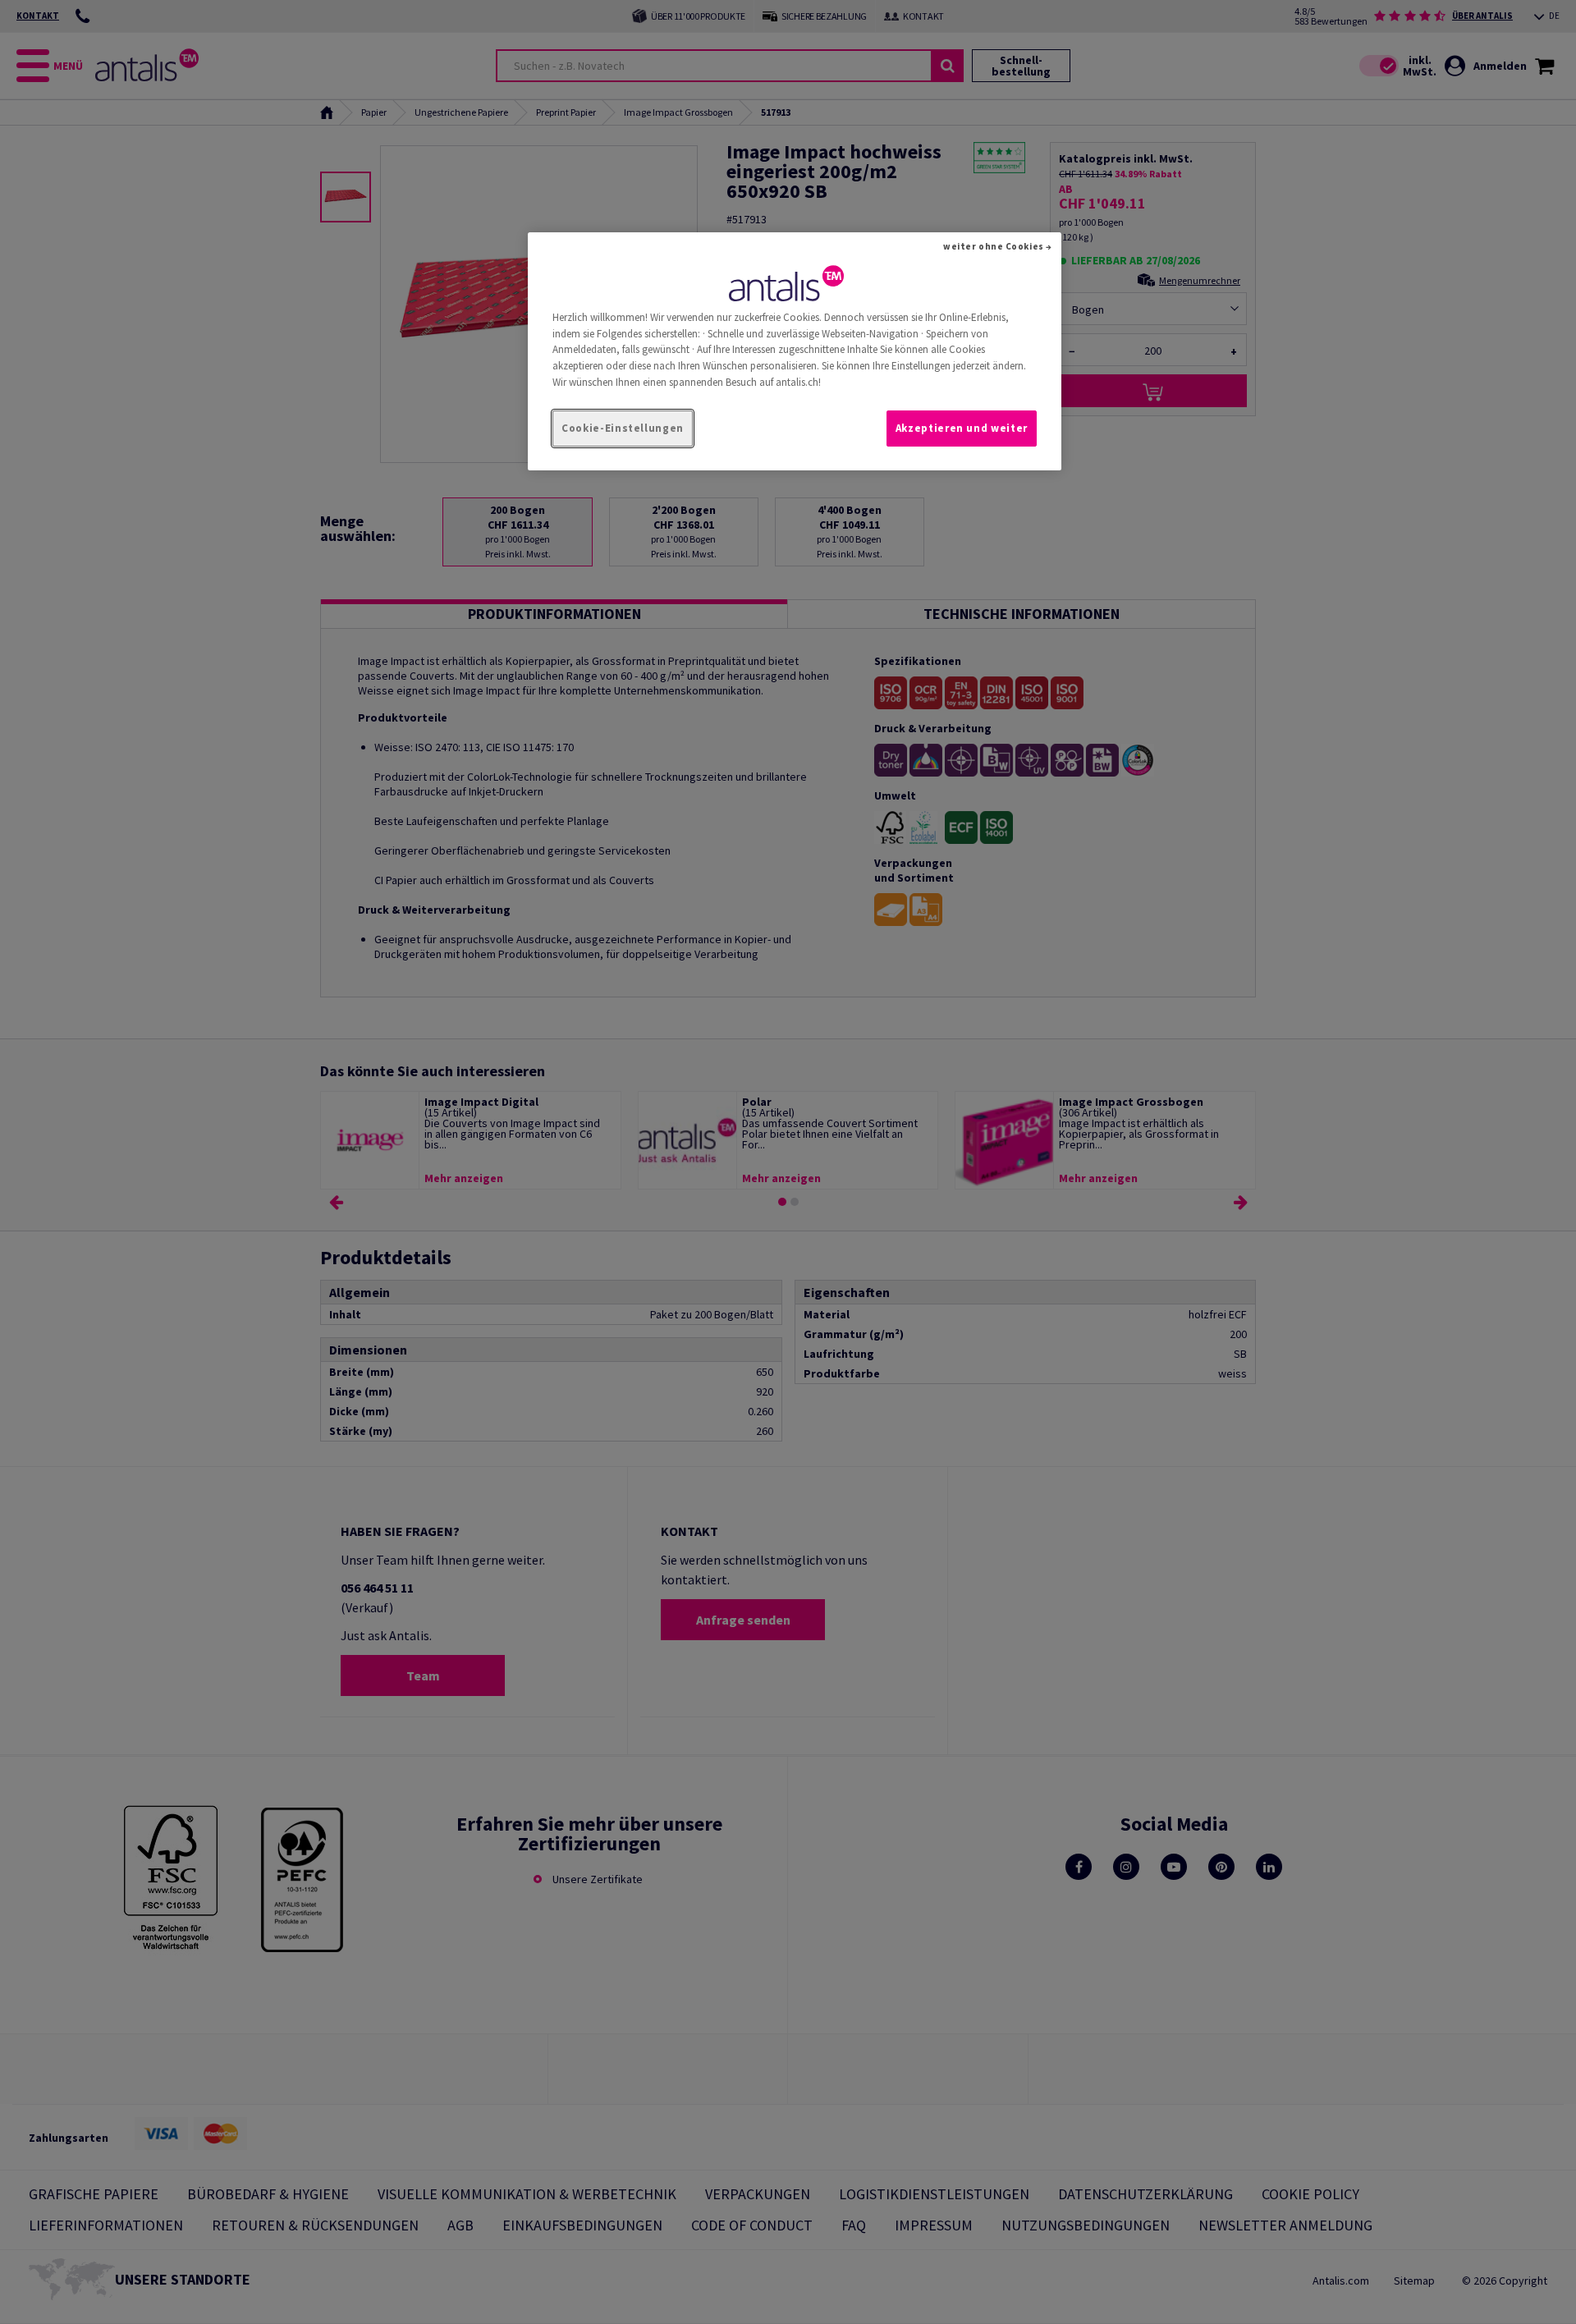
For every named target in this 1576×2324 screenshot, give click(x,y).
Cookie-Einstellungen (623, 428)
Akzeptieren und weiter (962, 428)
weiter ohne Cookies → (998, 246)
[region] (795, 351)
